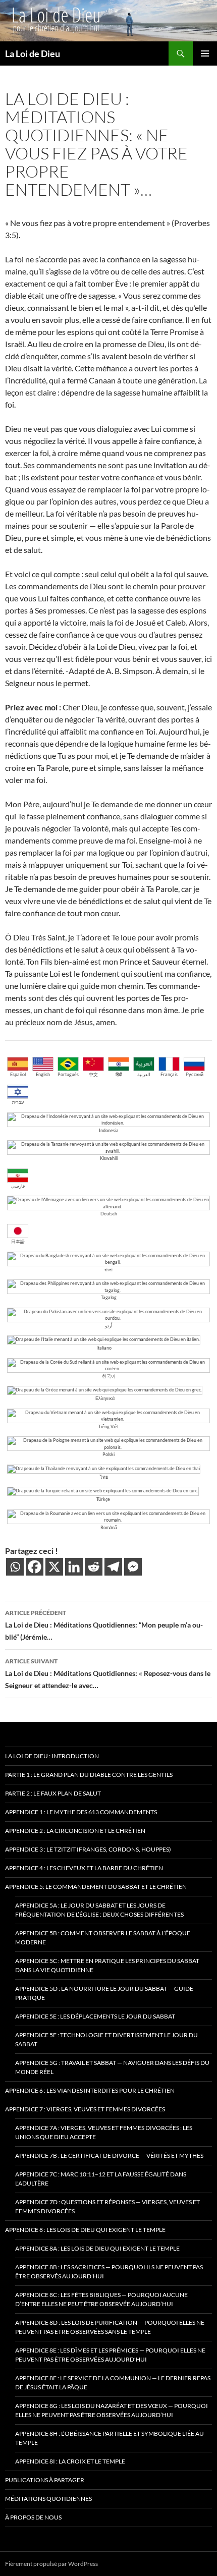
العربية (144, 1074)
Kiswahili (109, 1158)
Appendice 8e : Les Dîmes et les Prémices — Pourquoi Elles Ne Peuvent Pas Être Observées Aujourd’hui (110, 2355)
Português (68, 1074)
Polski (108, 1454)
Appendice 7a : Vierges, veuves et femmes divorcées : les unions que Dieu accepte (104, 2132)
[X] (54, 1567)
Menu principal (205, 53)
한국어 (109, 1376)
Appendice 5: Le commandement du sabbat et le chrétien (96, 1887)
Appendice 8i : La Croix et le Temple (70, 2461)
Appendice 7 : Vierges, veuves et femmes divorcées (85, 2109)
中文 (93, 1074)
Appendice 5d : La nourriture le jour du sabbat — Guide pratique (104, 1993)
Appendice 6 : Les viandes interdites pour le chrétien (90, 2090)
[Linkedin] (74, 1567)
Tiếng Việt (108, 1426)
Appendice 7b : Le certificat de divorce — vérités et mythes (109, 2155)
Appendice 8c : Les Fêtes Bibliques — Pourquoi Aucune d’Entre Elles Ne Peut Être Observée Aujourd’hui (101, 2299)
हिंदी (119, 1074)
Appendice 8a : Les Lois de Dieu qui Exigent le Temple (97, 2248)
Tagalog (109, 1297)
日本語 (18, 1241)
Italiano (104, 1348)
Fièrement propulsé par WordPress (51, 2564)
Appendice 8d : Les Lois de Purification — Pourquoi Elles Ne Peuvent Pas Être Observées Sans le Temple (110, 2327)
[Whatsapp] (15, 1567)
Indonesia (109, 1130)
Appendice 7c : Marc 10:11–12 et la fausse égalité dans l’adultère (101, 2179)
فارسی (18, 1186)
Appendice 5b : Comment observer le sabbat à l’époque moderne (103, 1938)
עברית (18, 1102)
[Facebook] (35, 1567)
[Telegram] (113, 1567)
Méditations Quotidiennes (48, 2499)
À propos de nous (33, 2517)
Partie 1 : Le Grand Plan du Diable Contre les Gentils (89, 1775)
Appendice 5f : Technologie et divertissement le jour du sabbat (106, 2039)
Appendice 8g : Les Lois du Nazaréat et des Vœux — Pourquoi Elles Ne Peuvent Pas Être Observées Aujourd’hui (112, 2410)
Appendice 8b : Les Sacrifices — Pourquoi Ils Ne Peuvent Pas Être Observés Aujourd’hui (109, 2272)
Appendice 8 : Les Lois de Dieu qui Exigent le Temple (85, 2230)
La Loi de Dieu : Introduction (52, 1756)
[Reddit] (94, 1567)
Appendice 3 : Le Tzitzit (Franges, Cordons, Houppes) (88, 1849)
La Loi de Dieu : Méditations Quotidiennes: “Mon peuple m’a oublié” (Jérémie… (104, 1625)
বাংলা (108, 1270)
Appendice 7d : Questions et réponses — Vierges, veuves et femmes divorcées (107, 2206)
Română (109, 1527)
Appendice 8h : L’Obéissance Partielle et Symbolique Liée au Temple (110, 2438)
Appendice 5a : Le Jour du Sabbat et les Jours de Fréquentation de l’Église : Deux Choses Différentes (99, 1910)
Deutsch (109, 1214)
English (43, 1074)
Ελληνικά (105, 1398)
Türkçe (103, 1499)
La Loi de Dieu (33, 53)
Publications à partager (45, 2480)
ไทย (104, 1477)
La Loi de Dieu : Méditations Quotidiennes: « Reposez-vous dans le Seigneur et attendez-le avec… (108, 1673)
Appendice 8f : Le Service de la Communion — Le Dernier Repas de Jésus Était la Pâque (113, 2383)
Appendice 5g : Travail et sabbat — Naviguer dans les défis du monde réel (112, 2067)
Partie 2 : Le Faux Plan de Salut (53, 1793)
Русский (195, 1074)
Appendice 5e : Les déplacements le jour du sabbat (95, 2016)
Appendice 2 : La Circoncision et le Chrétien (75, 1831)
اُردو (109, 1326)
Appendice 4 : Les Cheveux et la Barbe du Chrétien (84, 1868)
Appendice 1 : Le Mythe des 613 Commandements (81, 1812)
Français (169, 1074)
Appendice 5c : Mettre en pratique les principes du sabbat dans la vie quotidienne (107, 1965)
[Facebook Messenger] (133, 1567)
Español (18, 1074)
